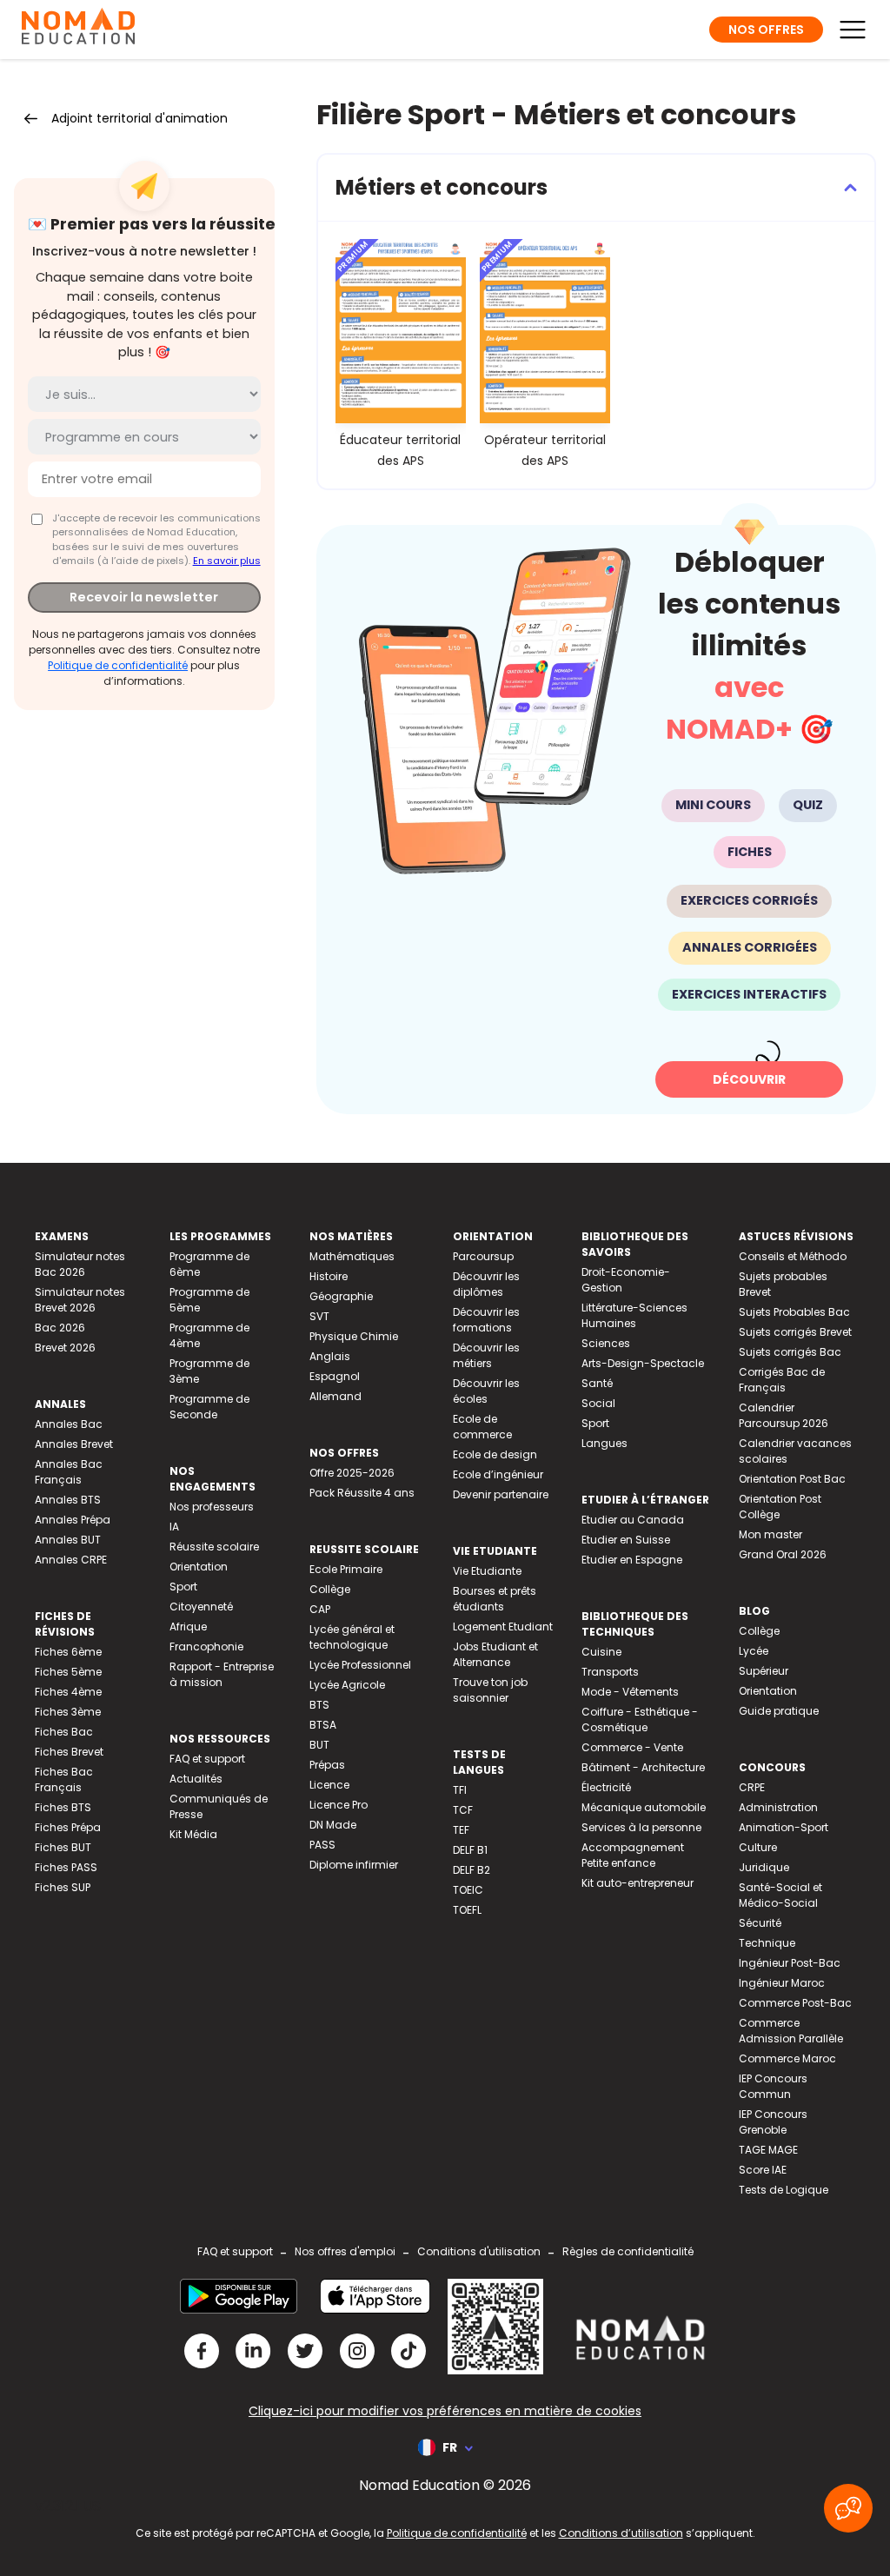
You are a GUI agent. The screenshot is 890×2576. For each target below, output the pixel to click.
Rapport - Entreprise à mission (222, 1674)
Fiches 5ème (68, 1672)
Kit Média (193, 1834)
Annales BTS (68, 1500)
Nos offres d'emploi (345, 2251)
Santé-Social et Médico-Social (780, 1895)
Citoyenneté (201, 1607)
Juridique (764, 1867)
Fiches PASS (66, 1867)
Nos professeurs (212, 1507)
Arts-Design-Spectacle (643, 1363)
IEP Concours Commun (773, 2086)
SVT (319, 1316)
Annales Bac (69, 1424)
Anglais (330, 1356)
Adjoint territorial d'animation (139, 118)
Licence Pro (339, 1805)
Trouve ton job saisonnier (490, 1690)
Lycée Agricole (347, 1685)
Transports (610, 1672)
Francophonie (206, 1647)
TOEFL (467, 1910)
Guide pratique (779, 1711)
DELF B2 (472, 1870)
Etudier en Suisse (626, 1540)
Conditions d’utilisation (621, 2533)
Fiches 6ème (68, 1652)
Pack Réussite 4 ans (362, 1493)
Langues (604, 1443)
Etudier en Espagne (632, 1560)
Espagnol (335, 1376)
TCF (463, 1810)
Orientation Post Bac (792, 1479)
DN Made (333, 1825)
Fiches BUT (63, 1847)
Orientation (199, 1567)
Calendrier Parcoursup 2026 (784, 1415)
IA (174, 1527)
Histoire (329, 1276)
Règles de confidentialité (628, 2251)
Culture (758, 1847)
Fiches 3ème (68, 1712)
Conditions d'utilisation (479, 2251)
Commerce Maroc (787, 2058)
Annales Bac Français (69, 1472)
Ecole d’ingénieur (498, 1474)
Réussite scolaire (214, 1547)
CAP (320, 1609)
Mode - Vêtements (630, 1692)
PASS (322, 1845)
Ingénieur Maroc (782, 1983)
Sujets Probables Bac (794, 1312)
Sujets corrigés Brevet (795, 1332)
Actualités (196, 1779)
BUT (319, 1745)
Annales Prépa (73, 1520)
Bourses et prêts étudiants (495, 1599)
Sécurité (760, 1923)
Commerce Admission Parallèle (791, 2031)
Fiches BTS (63, 1807)
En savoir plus (227, 561)
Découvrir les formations (486, 1320)
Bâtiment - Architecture (643, 1767)
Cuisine (601, 1652)
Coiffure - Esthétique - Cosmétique (640, 1720)
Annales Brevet (74, 1444)
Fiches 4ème (68, 1692)
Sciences (606, 1343)
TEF (461, 1830)
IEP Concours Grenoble (773, 2122)
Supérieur (764, 1671)
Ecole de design (495, 1454)
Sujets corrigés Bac (790, 1352)
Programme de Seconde (209, 1407)
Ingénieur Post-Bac (790, 1963)
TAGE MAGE (768, 2150)
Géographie (341, 1296)
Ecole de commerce (482, 1427)
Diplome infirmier (354, 1865)
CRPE (752, 1787)
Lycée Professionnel (360, 1665)
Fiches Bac (64, 1732)
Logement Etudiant (503, 1627)
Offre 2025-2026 (352, 1473)
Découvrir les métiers (486, 1355)
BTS (319, 1705)
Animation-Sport (784, 1827)
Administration (778, 1807)
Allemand (335, 1396)
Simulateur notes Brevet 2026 (80, 1300)
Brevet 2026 (65, 1348)
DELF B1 (470, 1850)
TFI (460, 1790)
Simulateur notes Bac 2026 (80, 1264)
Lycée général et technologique (352, 1637)
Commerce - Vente (632, 1747)
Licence (329, 1785)
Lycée (754, 1651)
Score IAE (763, 2170)
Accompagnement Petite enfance (633, 1855)
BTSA (323, 1725)
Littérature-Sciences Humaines (634, 1315)
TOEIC (468, 1890)
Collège (330, 1589)
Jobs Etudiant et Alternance (495, 1654)
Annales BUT (68, 1540)
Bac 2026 (60, 1328)
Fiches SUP (63, 1887)
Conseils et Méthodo (793, 1256)
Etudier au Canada (633, 1520)
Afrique (188, 1627)
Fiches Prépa (68, 1827)
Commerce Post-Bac (795, 2003)
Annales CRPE (71, 1560)
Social (598, 1403)
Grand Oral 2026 (783, 1554)
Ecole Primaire (346, 1569)
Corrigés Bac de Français (782, 1380)
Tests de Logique (784, 2190)
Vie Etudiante (487, 1571)
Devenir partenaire (501, 1494)
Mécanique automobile (644, 1807)
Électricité (606, 1787)
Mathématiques (352, 1256)
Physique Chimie (354, 1336)
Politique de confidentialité (118, 665)
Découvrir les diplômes (486, 1284)
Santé (597, 1383)
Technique (767, 1943)
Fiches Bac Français (64, 1779)
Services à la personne (641, 1827)
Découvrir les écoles (486, 1391)
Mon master (770, 1534)
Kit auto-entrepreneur (638, 1883)
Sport (183, 1587)
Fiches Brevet (69, 1752)
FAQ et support (207, 1759)
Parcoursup (483, 1256)
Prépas (327, 1765)
